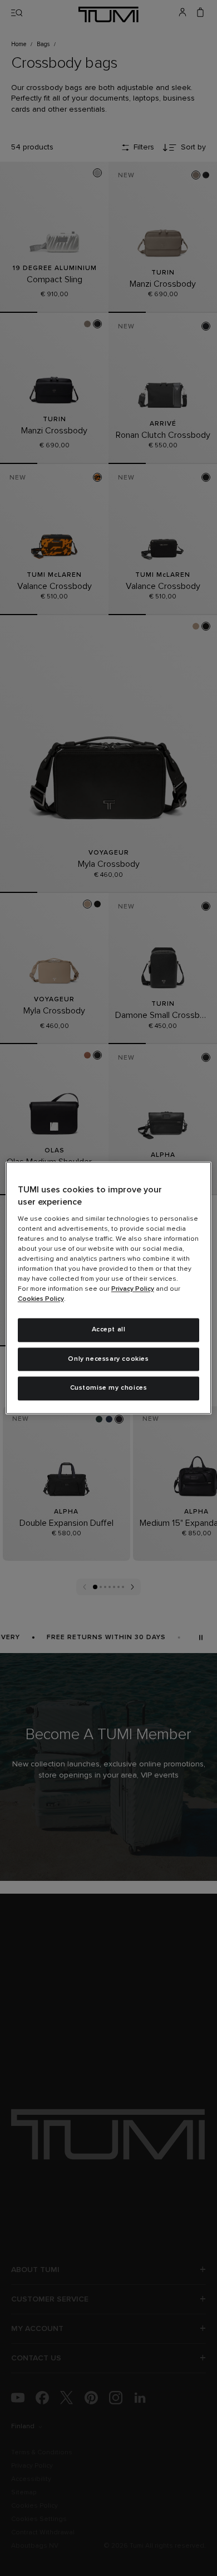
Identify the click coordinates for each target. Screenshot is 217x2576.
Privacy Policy (133, 1289)
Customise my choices (109, 1389)
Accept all (109, 1330)
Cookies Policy (41, 1299)
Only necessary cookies (108, 1359)
